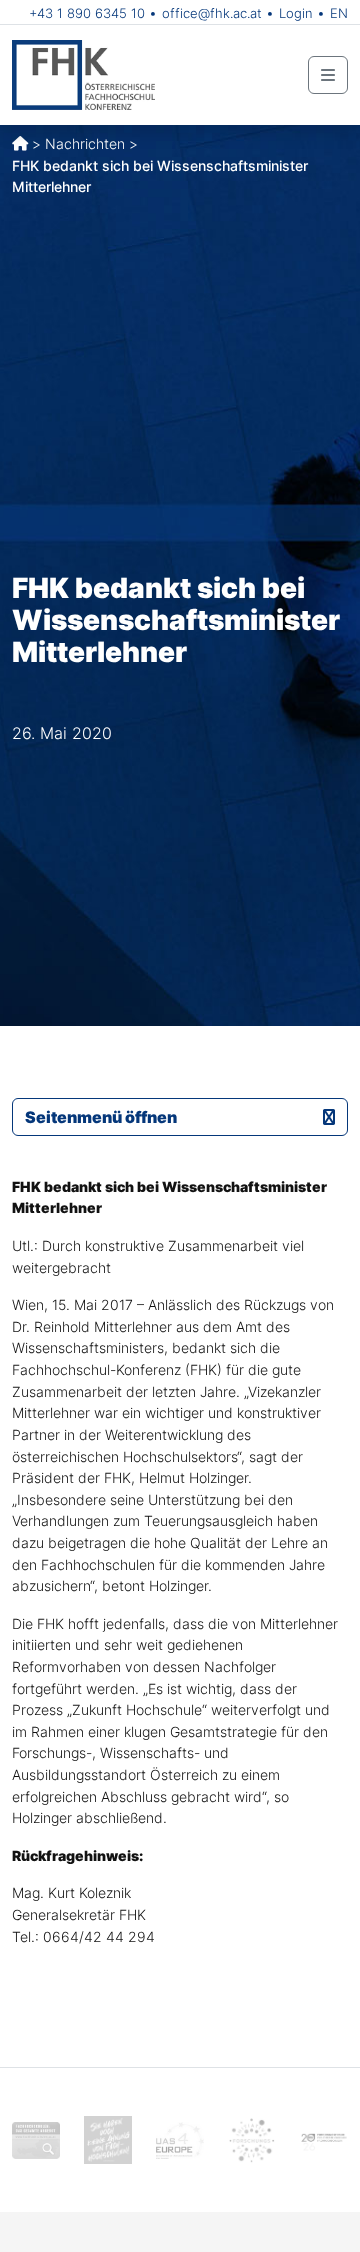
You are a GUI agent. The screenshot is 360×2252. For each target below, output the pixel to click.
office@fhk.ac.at (212, 13)
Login (296, 13)
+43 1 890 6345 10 (87, 13)
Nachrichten (85, 143)
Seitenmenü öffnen (101, 1117)
